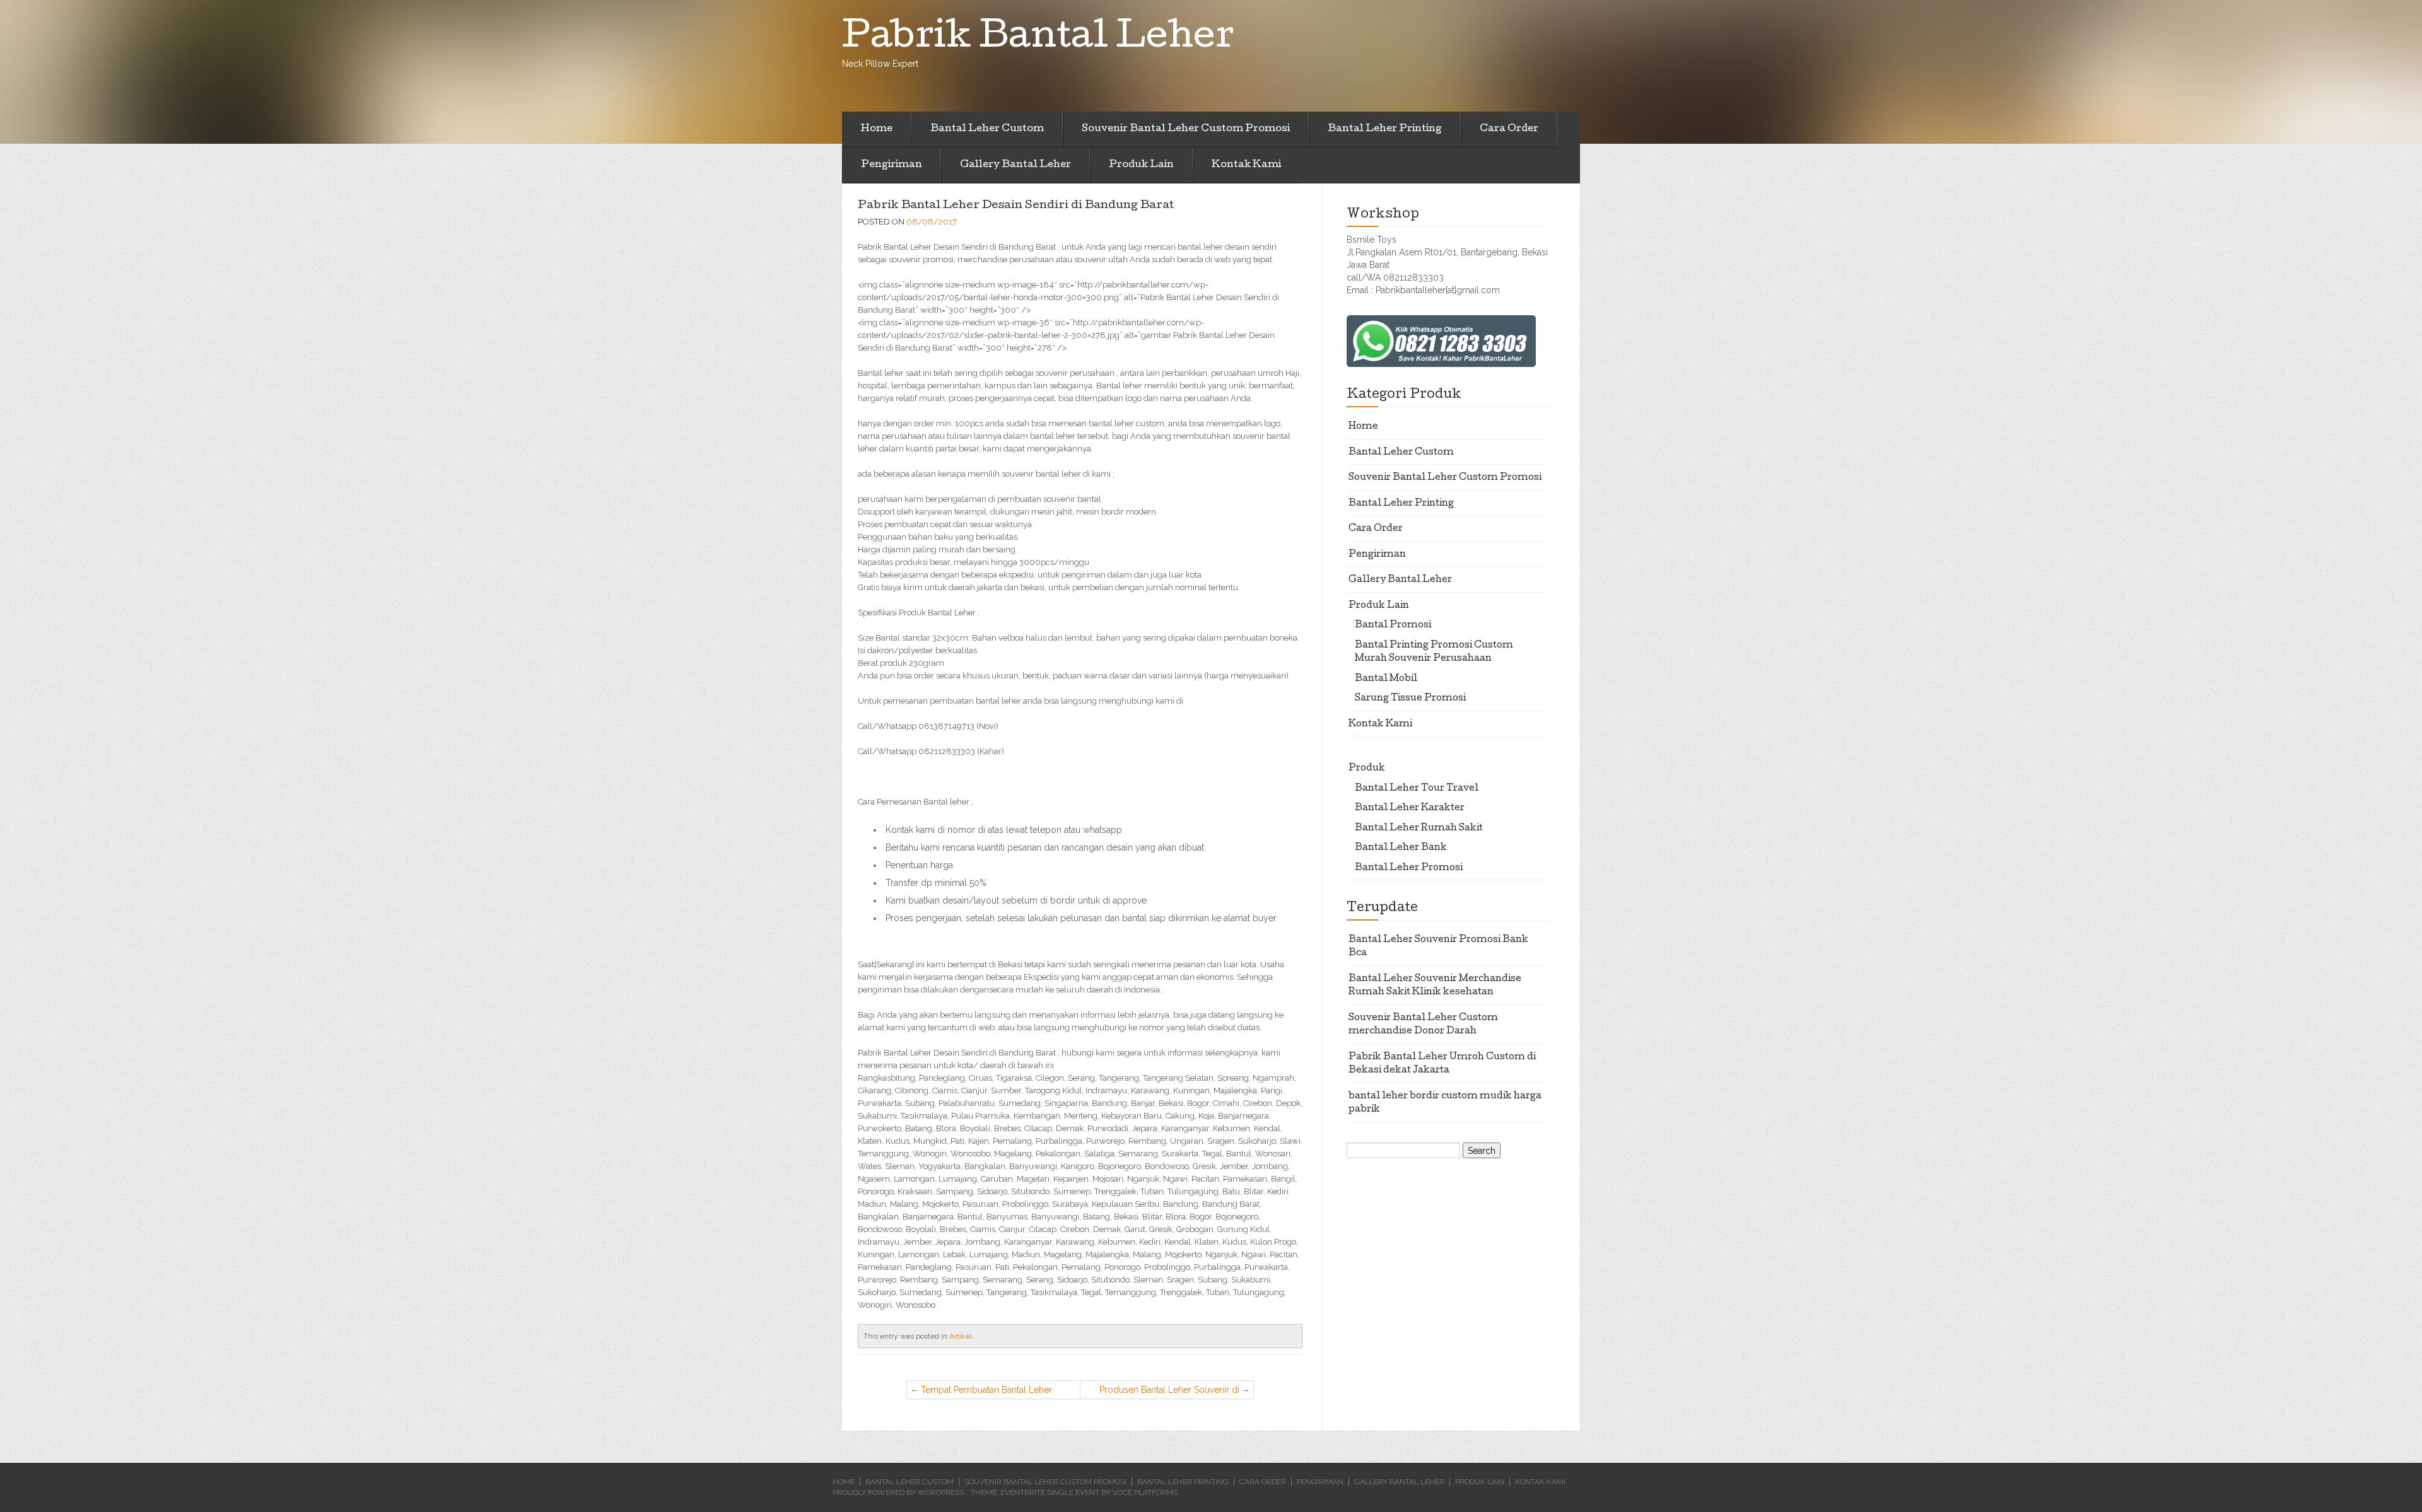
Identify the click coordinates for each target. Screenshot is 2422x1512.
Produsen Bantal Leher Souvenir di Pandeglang (1169, 1392)
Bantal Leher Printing (1385, 129)
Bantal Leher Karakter (1410, 808)
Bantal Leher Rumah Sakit (1419, 829)
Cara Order (1509, 129)
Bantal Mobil (1386, 679)
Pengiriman (892, 165)
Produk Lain (1141, 165)
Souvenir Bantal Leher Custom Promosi (1186, 129)
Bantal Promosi (1393, 625)
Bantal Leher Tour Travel (1417, 789)
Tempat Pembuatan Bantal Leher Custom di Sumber (986, 1392)
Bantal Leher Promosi (1409, 868)
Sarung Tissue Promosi (1410, 699)
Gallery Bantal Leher (1015, 165)
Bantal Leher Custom (987, 129)
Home (877, 129)
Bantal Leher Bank (1401, 848)
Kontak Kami (1246, 165)
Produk (1367, 769)
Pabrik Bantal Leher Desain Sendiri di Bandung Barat (1016, 206)
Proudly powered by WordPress (898, 1492)
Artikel (961, 1336)
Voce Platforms (1145, 1492)
